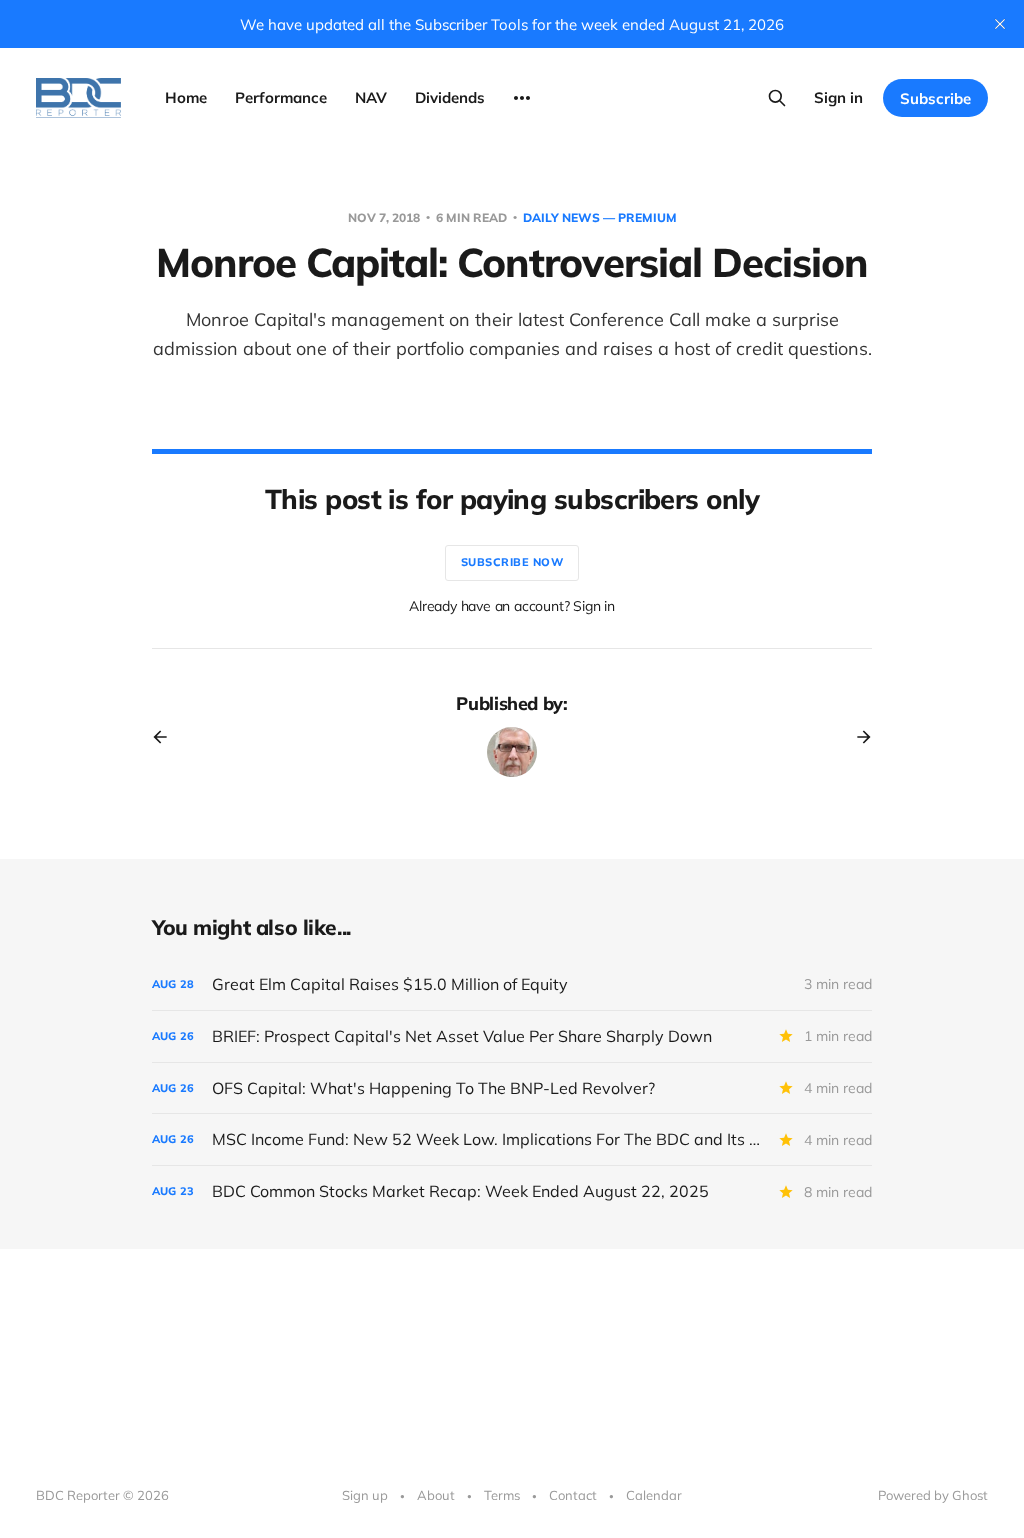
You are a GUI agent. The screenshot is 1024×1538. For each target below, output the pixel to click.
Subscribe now (512, 562)
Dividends (450, 97)
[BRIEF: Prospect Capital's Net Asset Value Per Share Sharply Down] (512, 1036)
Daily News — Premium (600, 217)
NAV (371, 97)
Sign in (838, 97)
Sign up (365, 1495)
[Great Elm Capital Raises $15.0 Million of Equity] (512, 984)
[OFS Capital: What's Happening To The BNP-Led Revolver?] (512, 1088)
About (436, 1495)
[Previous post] (167, 737)
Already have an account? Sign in (512, 606)
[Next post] (857, 737)
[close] (1000, 24)
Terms (502, 1495)
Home (186, 97)
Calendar (654, 1495)
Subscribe (935, 98)
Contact (573, 1495)
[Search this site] (777, 98)
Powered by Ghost (933, 1495)
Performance (281, 97)
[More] (522, 98)
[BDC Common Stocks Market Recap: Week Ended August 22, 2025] (512, 1191)
